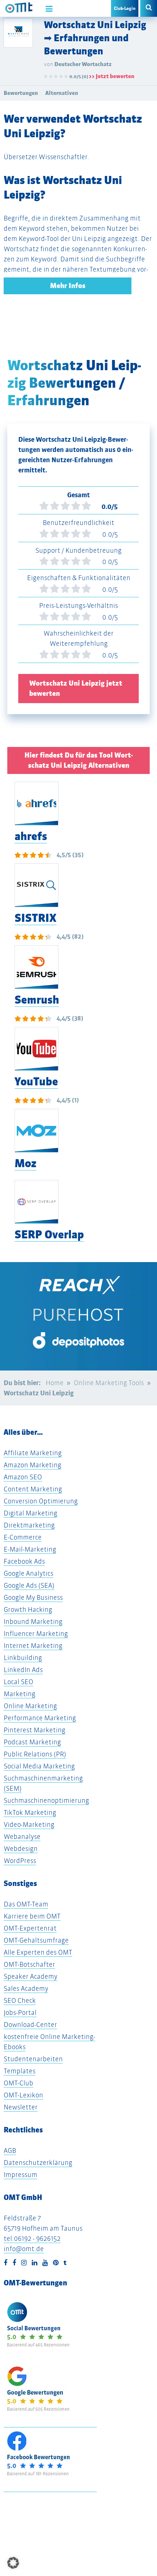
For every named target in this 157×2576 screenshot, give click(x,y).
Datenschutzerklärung (38, 2163)
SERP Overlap (49, 1235)
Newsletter (21, 2107)
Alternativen (62, 93)
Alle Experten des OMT (38, 1952)
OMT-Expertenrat (30, 1928)
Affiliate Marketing (33, 1453)
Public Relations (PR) (35, 1754)
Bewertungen (21, 93)
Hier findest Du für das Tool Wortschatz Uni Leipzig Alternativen (79, 760)
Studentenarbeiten (33, 2059)
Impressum (20, 2175)
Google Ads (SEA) (29, 1585)
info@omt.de (24, 2249)
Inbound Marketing (33, 1621)
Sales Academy (26, 1988)
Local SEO (18, 1682)
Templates (20, 2071)
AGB (10, 2150)
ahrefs (31, 836)
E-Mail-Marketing (30, 1549)
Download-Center (30, 2025)
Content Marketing (33, 1489)
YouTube (36, 1082)
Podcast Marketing (32, 1742)
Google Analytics (28, 1573)
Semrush (37, 1000)
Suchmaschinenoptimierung (46, 1800)
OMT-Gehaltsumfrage (36, 1940)
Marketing (20, 1694)
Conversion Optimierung (41, 1501)
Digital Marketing (30, 1513)
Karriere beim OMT (32, 1916)
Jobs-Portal (20, 2012)
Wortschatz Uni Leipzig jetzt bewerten (76, 688)
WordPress (20, 1861)
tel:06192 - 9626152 (32, 2238)
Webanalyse (22, 1837)
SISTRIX (36, 918)
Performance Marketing (40, 1718)
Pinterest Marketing (35, 1730)
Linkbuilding (23, 1658)
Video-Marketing (29, 1824)
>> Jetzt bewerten (112, 76)
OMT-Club (18, 2083)
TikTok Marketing (30, 1812)
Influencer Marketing (36, 1634)
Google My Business (33, 1597)
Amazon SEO (23, 1477)
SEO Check (20, 2000)
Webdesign (21, 1849)
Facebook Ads (24, 1561)
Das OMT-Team (26, 1904)
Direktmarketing (29, 1525)
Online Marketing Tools (109, 1383)
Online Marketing (30, 1706)
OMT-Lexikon (23, 2095)
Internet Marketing (33, 1646)
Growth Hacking (28, 1609)
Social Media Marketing (39, 1766)
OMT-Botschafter (29, 1964)
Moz (26, 1163)
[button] (13, 2563)
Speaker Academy (30, 1976)
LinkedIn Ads (23, 1670)
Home (55, 1383)
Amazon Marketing (32, 1465)
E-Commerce (23, 1537)
